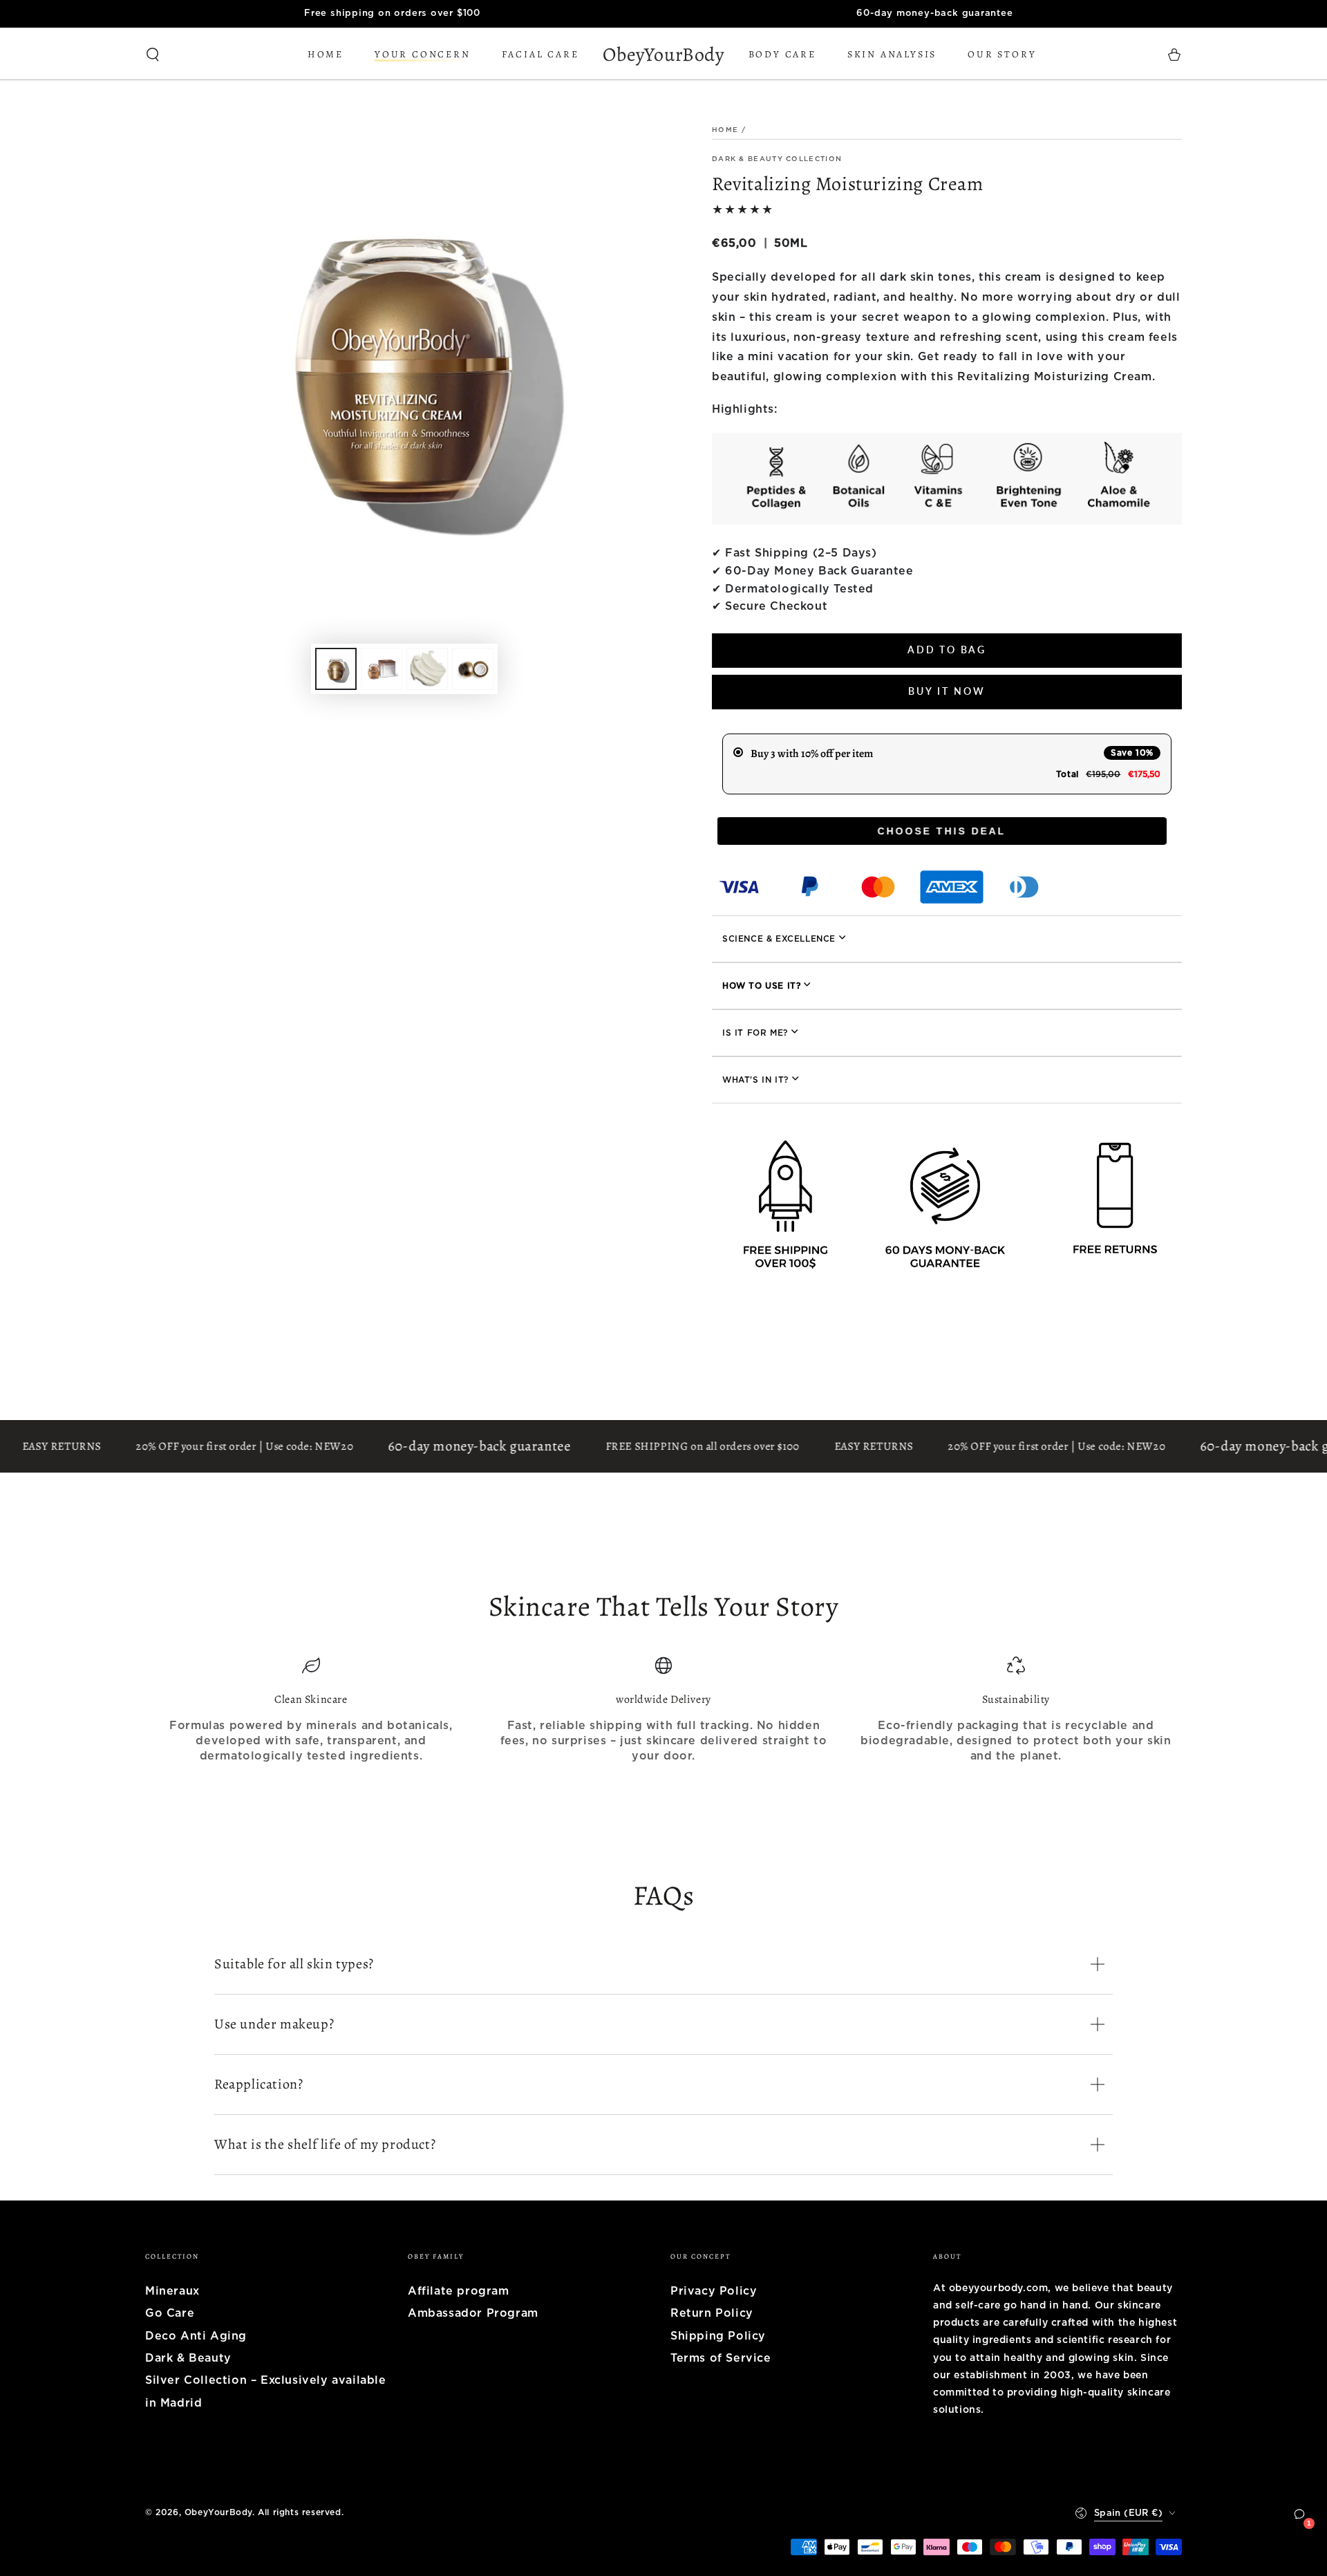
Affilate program (459, 2291)
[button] (153, 55)
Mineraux (172, 2291)
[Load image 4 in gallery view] (473, 669)
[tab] (947, 986)
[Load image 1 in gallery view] (336, 669)
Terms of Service (721, 2358)
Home (725, 130)
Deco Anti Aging (196, 2336)
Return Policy (712, 2313)
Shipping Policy (718, 2336)
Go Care (170, 2313)
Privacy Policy (714, 2291)
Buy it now (947, 691)
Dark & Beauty (188, 2358)
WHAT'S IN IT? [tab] (755, 1080)
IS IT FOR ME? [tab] (755, 1033)
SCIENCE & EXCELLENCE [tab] (779, 939)
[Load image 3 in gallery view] (427, 669)
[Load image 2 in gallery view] (382, 669)
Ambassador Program (473, 2313)
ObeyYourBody (218, 2512)
